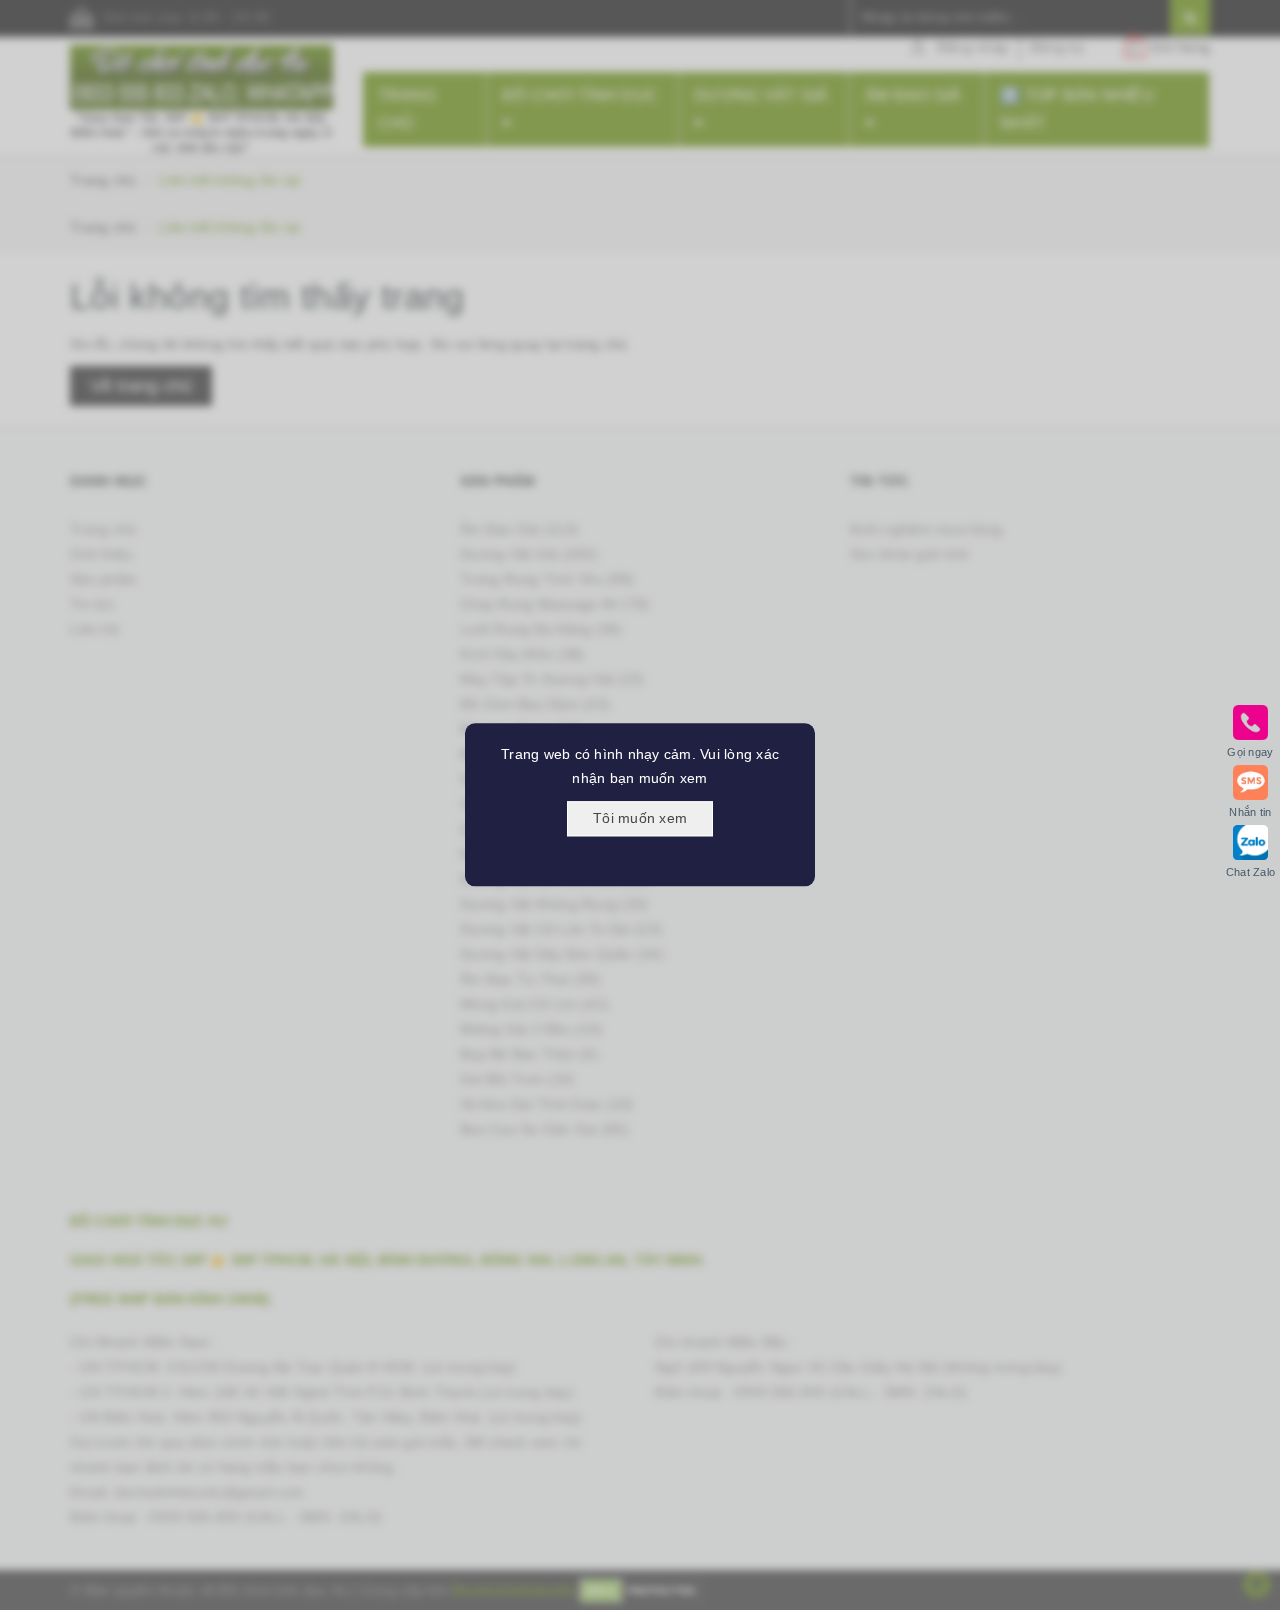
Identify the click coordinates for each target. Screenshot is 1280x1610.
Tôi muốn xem (640, 818)
